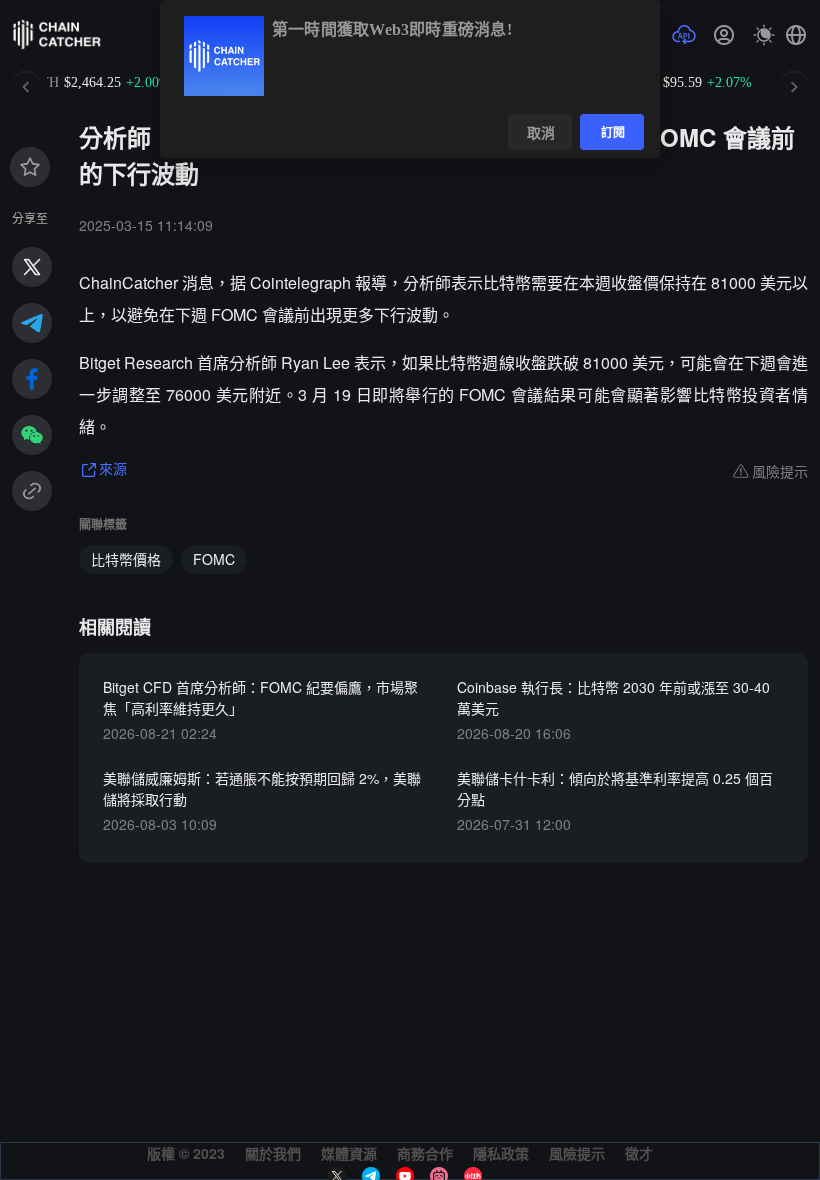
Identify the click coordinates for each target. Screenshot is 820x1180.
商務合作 (425, 1153)
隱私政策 (501, 1153)
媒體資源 (349, 1153)
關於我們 (273, 1153)
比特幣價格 (126, 559)
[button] (796, 35)
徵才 (639, 1153)
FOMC (214, 559)
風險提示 (577, 1153)
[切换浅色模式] (764, 35)
